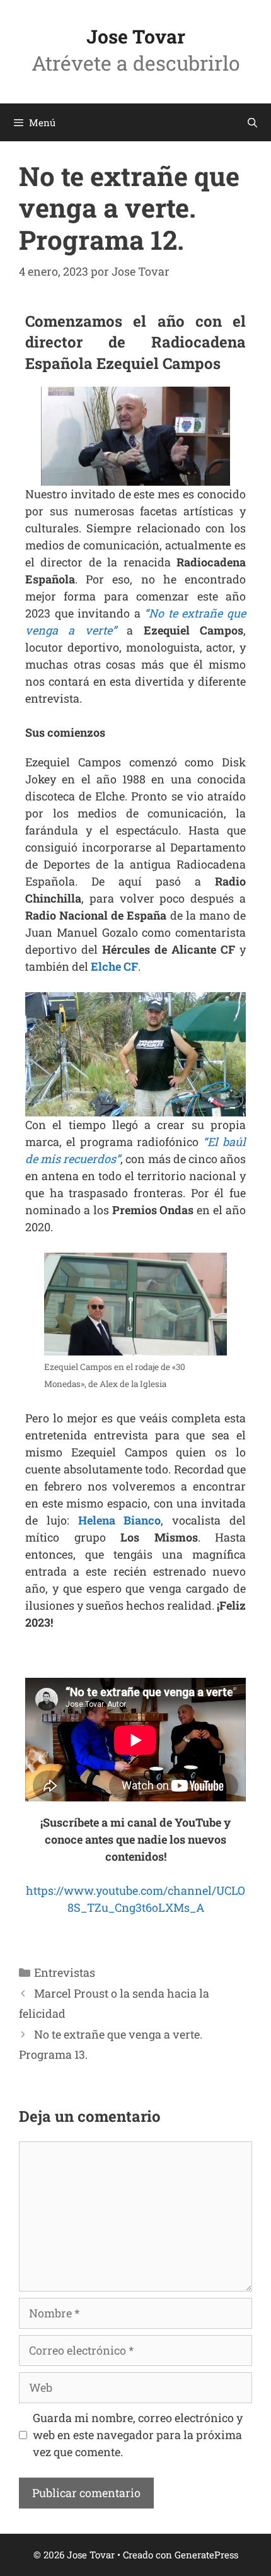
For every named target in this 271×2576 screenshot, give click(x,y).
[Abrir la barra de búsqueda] (252, 122)
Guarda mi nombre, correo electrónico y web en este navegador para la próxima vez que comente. (138, 2435)
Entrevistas (65, 1972)
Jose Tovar (136, 36)
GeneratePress (206, 2555)
